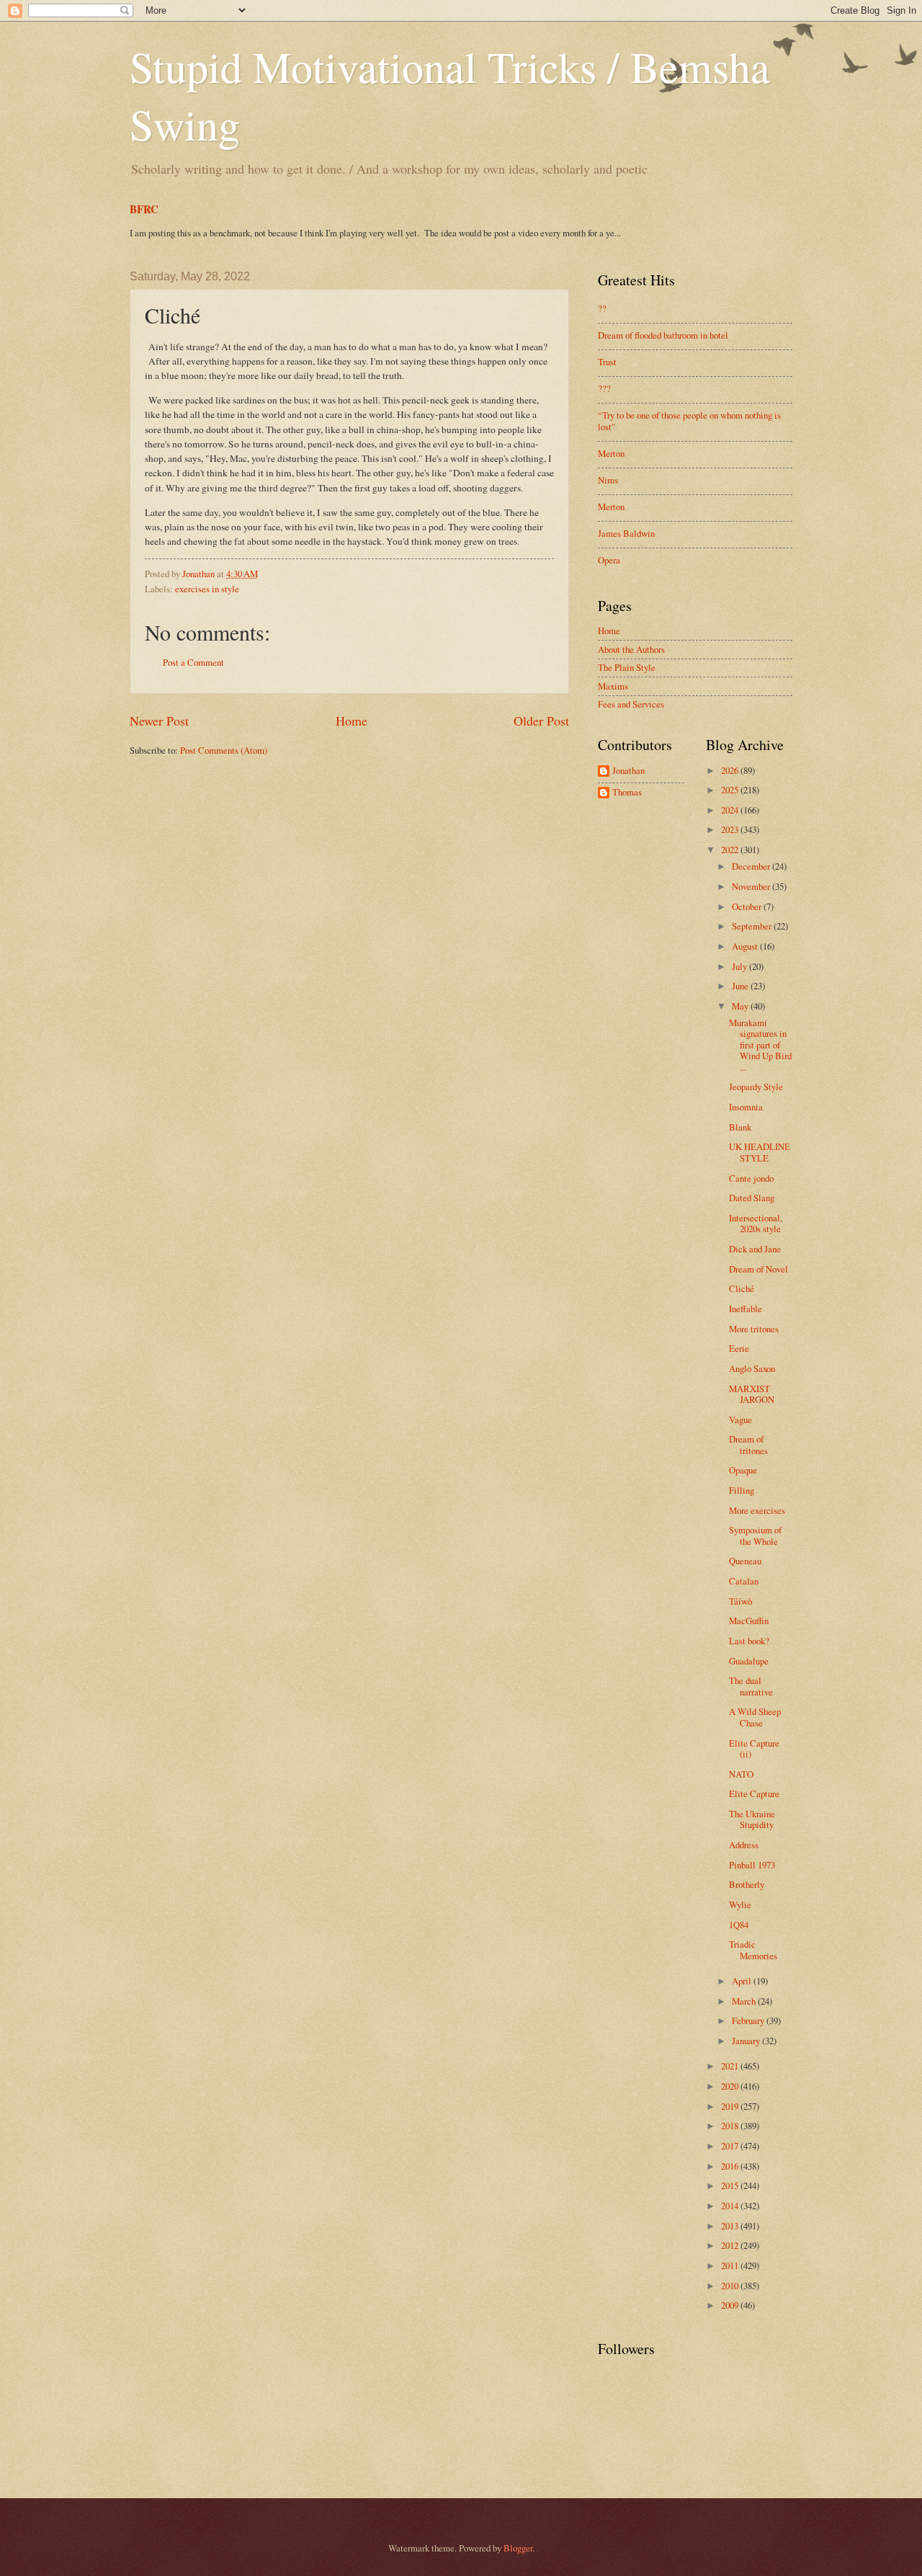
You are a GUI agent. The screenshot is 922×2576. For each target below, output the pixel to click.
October (748, 906)
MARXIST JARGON (752, 1394)
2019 (731, 2106)
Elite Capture (754, 1793)
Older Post (541, 721)
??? (604, 388)
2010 (731, 2286)
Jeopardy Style (756, 1087)
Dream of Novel (758, 1269)
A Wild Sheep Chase (755, 1717)
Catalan (744, 1581)
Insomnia (746, 1107)
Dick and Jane (755, 1249)
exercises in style (207, 589)
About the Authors (631, 649)
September (753, 926)
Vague (740, 1420)
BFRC (144, 209)
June (741, 986)
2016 (731, 2166)
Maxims (613, 686)
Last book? (749, 1641)
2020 (731, 2086)
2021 (731, 2066)
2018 (731, 2126)
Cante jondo (751, 1178)
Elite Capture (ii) (754, 1748)
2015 (731, 2185)
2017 (731, 2146)
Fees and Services (631, 704)
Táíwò (740, 1601)
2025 (731, 790)
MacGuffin (749, 1621)
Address (744, 1845)
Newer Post (159, 721)
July (740, 966)
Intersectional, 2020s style (756, 1223)
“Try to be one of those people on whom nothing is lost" (689, 420)
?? (602, 308)
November (752, 886)
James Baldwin (626, 533)
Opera (609, 560)
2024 (731, 810)
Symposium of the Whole (755, 1535)
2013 (731, 2226)
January (747, 2041)
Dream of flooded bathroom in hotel (663, 335)
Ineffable (746, 1309)
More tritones (754, 1329)
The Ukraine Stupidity (752, 1819)
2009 (731, 2305)
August (746, 946)
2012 (731, 2245)
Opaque (743, 1470)
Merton (611, 453)
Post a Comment (193, 662)
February (749, 2020)
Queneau (745, 1561)
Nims (608, 480)
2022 (731, 850)
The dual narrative (751, 1686)
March (745, 2001)
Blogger (518, 2548)
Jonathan (628, 771)
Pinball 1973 (752, 1865)
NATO (741, 1774)
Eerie (739, 1348)
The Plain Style (627, 667)
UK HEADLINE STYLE (760, 1152)
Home (352, 721)
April (743, 1981)
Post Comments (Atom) (224, 750)
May (741, 1006)
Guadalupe (749, 1661)
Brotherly (747, 1884)
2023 (731, 829)
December (752, 866)
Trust (607, 362)
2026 (731, 770)
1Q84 (739, 1925)
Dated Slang (752, 1198)
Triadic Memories (753, 1949)
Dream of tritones (748, 1444)
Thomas (627, 793)
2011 (731, 2265)
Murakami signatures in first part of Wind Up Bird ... (760, 1045)
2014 (731, 2206)
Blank (740, 1127)
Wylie (740, 1904)
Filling (742, 1490)
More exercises (757, 1510)
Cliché (742, 1288)
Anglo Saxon (752, 1368)
